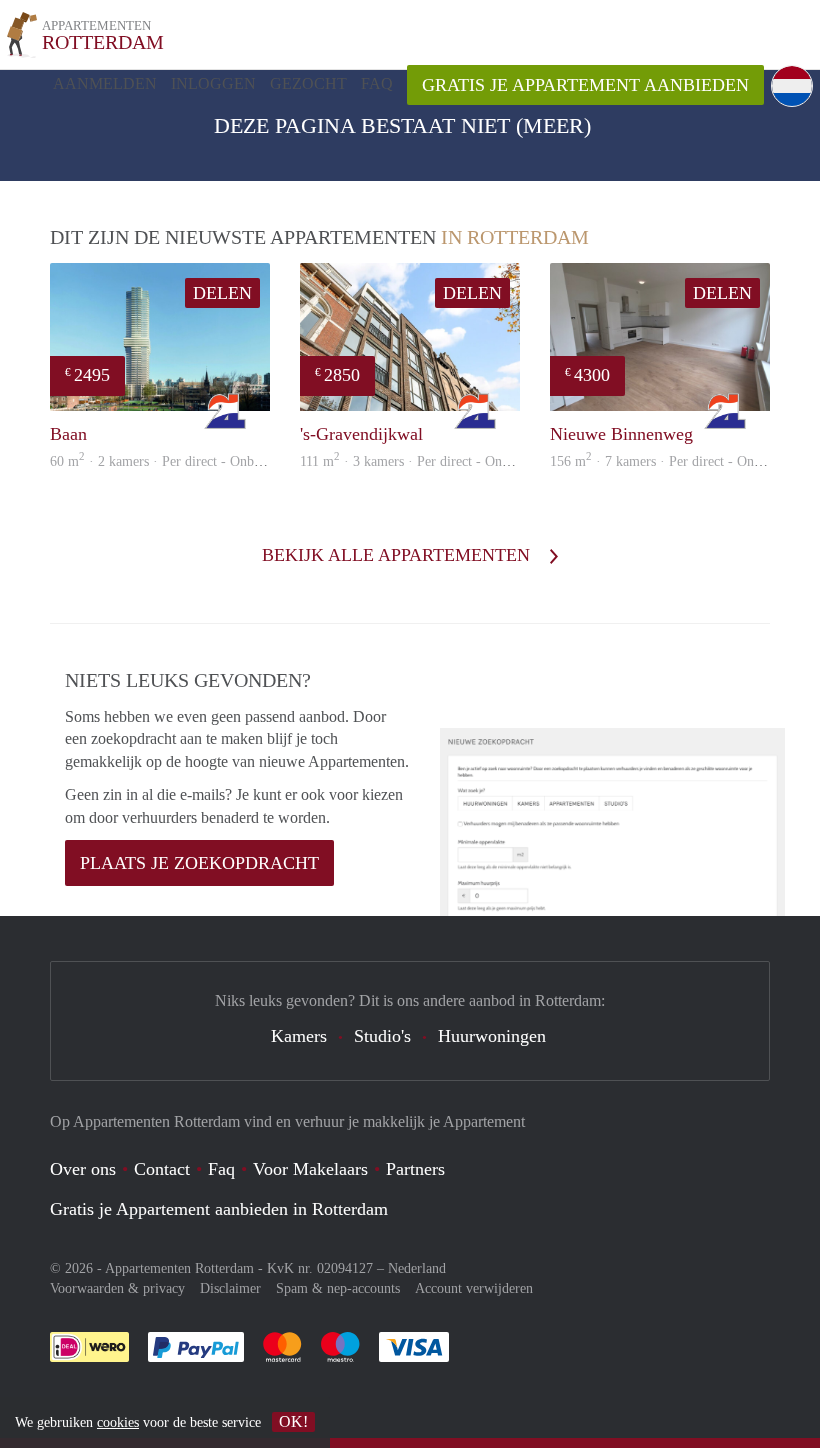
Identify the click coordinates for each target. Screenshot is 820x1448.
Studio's (382, 1036)
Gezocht (308, 83)
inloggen (213, 83)
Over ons (83, 1169)
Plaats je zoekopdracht (199, 863)
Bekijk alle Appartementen (398, 555)
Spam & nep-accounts (338, 1288)
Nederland (417, 1268)
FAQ (377, 83)
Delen (222, 293)
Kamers (299, 1036)
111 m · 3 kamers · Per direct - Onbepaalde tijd (437, 461)
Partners (415, 1169)
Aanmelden (105, 83)
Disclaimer (230, 1288)
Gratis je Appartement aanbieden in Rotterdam (219, 1209)
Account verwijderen (474, 1288)
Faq (221, 1169)
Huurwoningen (492, 1036)
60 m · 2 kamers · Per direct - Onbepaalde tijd (184, 461)
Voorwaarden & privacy (117, 1288)
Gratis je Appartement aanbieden (585, 85)
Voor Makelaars (310, 1169)
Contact (162, 1169)
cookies (118, 1422)
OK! (293, 1421)
